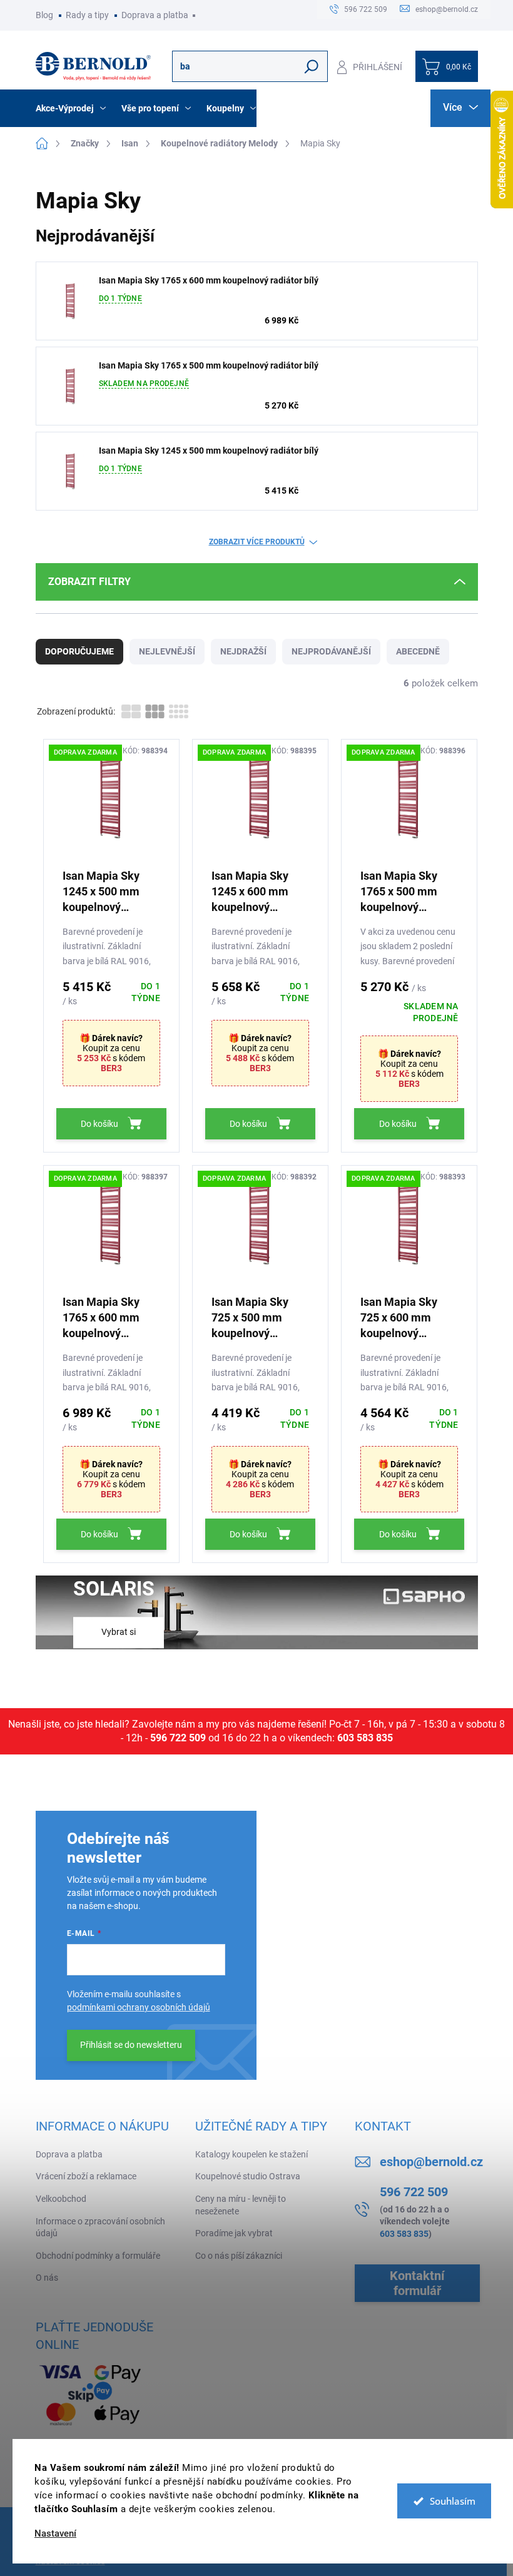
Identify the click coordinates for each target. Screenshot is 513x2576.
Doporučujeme (79, 651)
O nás (47, 2278)
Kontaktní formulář (417, 2283)
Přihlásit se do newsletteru (131, 2045)
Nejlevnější (167, 651)
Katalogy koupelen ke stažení (251, 2154)
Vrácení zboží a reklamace (86, 2176)
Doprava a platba (155, 15)
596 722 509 (178, 1738)
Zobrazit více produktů (257, 542)
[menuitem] (72, 108)
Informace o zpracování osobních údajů (100, 2227)
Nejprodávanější (331, 651)
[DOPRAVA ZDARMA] (111, 803)
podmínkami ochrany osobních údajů (139, 2007)
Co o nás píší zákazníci (239, 2256)
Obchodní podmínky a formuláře (98, 2256)
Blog (44, 15)
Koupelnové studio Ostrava (248, 2176)
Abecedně (418, 651)
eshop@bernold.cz (431, 2162)
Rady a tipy (87, 15)
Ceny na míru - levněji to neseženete (241, 2205)
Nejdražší (243, 651)
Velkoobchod (61, 2199)
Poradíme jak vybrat (234, 2233)
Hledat (311, 66)
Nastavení (55, 2534)
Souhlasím (453, 2501)
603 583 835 (365, 1738)
